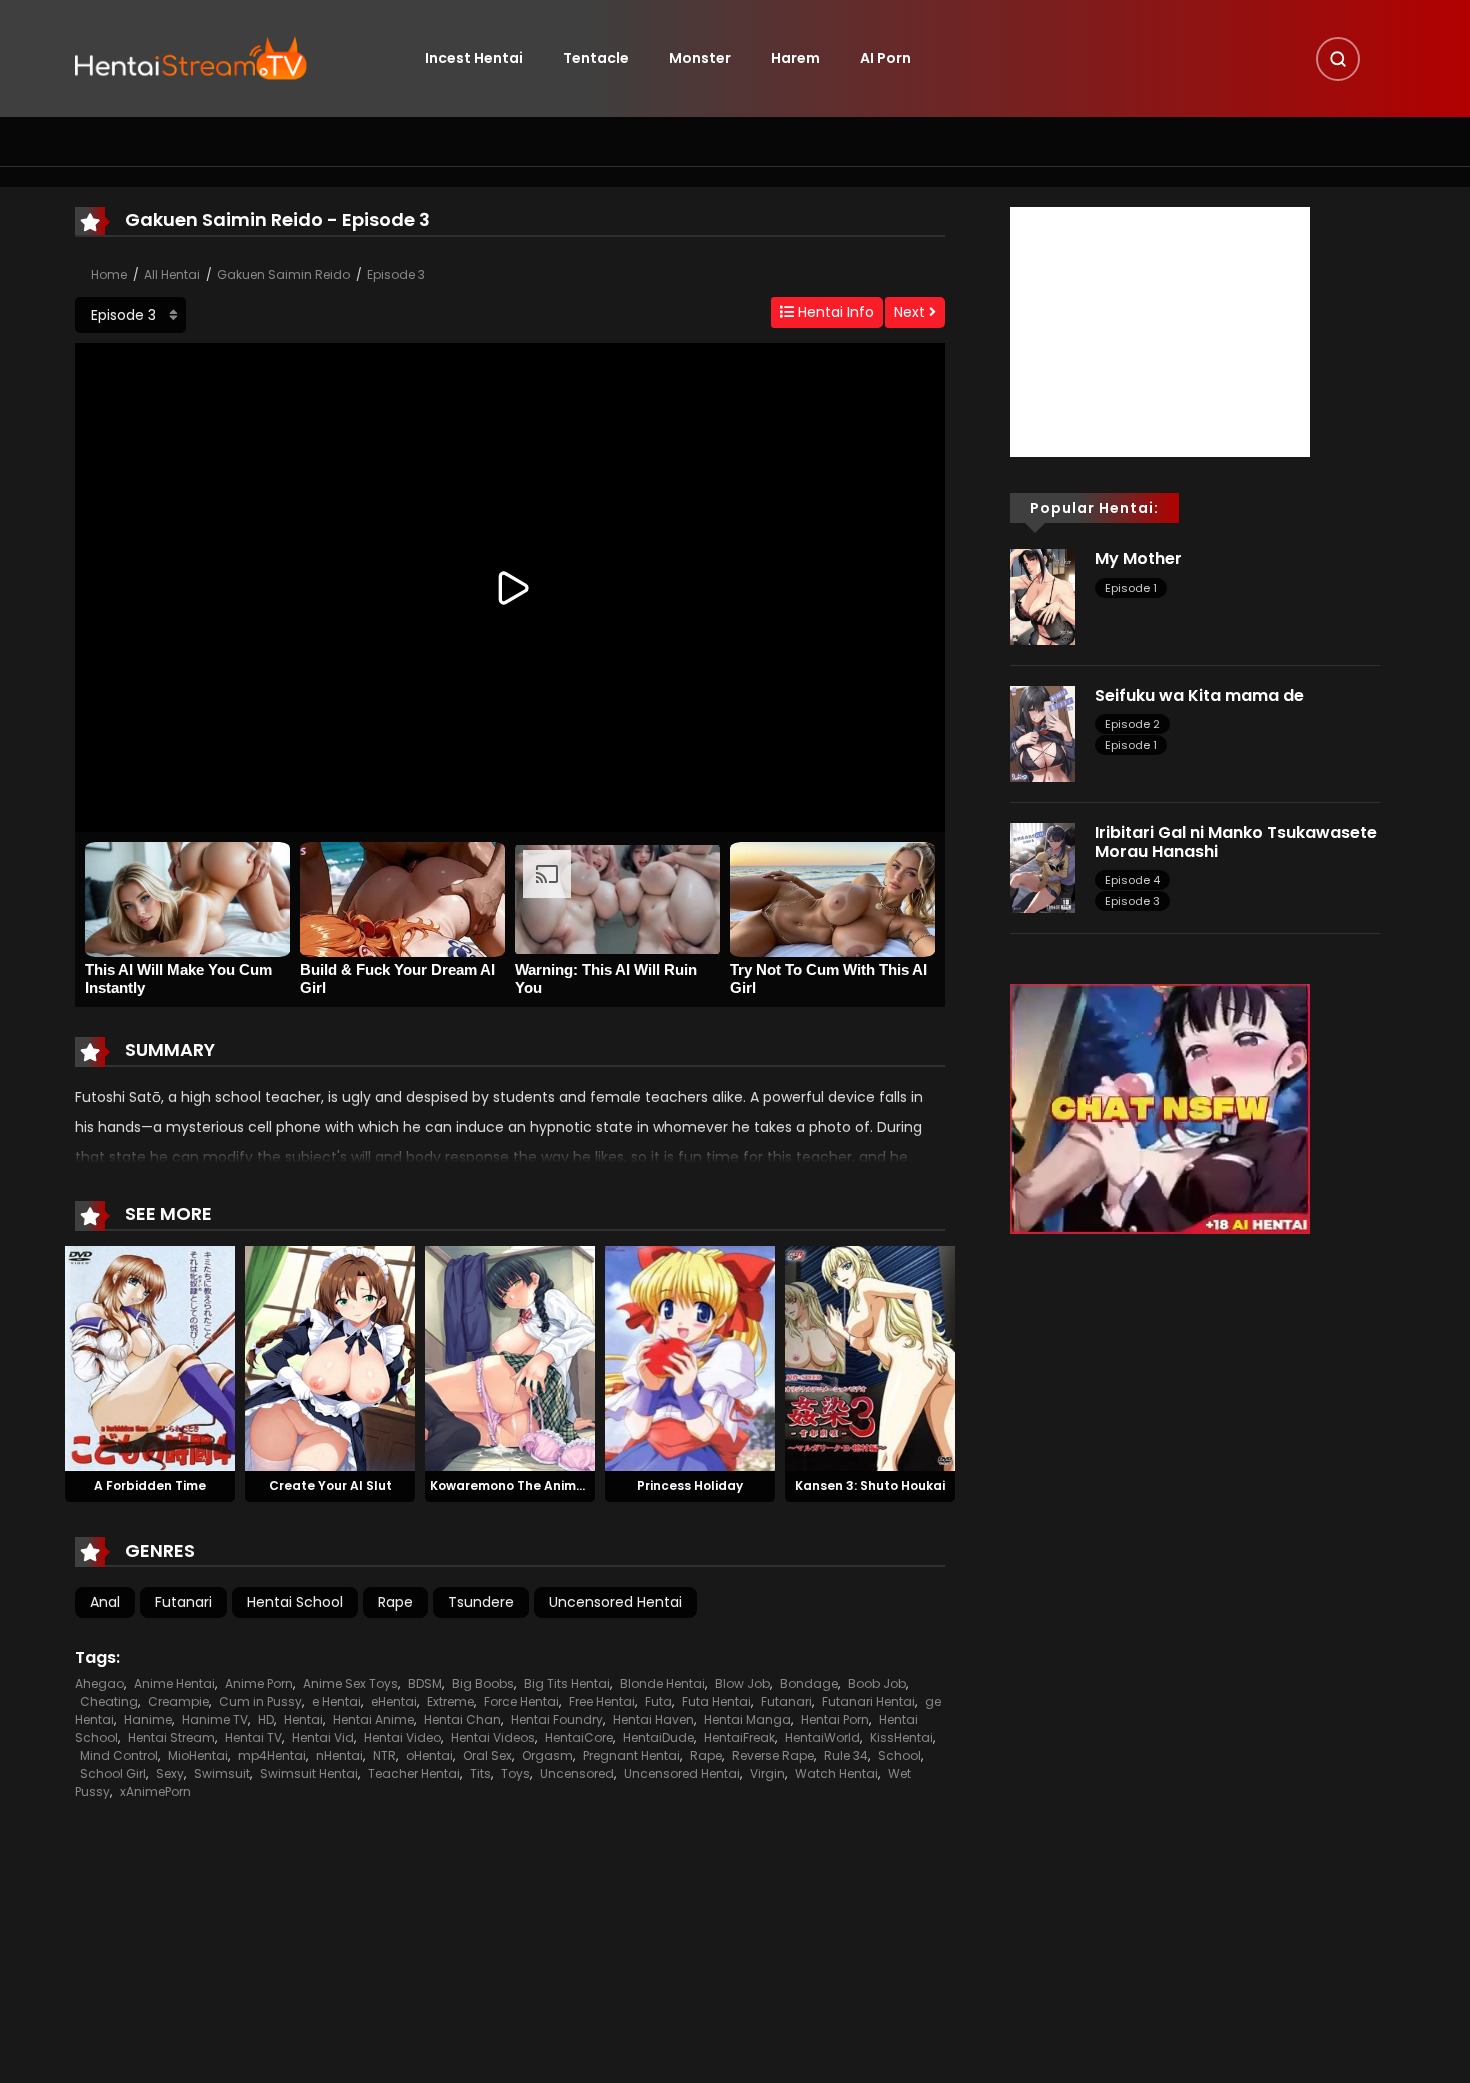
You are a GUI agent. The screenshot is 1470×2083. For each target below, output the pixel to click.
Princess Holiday (690, 1485)
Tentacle (596, 58)
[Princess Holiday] (690, 1357)
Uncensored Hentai (615, 1602)
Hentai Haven (653, 1719)
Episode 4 (1132, 880)
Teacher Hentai (414, 1773)
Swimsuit (222, 1773)
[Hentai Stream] (191, 57)
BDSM (425, 1683)
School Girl (113, 1773)
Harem (795, 58)
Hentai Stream (171, 1737)
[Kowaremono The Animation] (510, 1357)
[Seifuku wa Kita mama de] (1042, 733)
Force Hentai (521, 1701)
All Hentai (172, 274)
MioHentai (198, 1755)
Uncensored (577, 1773)
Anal (105, 1602)
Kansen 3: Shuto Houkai (870, 1485)
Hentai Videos (493, 1737)
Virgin (767, 1773)
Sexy (170, 1773)
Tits (480, 1773)
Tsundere (481, 1602)
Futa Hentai (716, 1701)
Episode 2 (1132, 724)
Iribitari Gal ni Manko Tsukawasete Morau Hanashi (1236, 842)
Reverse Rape (773, 1755)
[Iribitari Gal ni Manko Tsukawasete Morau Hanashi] (1042, 867)
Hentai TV (253, 1737)
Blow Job (742, 1683)
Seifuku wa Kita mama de (1199, 695)
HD (266, 1719)
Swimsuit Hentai (309, 1773)
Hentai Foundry (557, 1719)
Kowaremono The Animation (520, 1485)
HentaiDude (658, 1737)
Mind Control (119, 1755)
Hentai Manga (747, 1719)
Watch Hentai (836, 1773)
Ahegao (99, 1683)
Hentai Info (834, 312)
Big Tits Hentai (567, 1683)
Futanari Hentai (868, 1701)
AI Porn (885, 58)
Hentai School (295, 1602)
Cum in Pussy (260, 1701)
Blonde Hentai (662, 1683)
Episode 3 (396, 274)
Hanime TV (215, 1719)
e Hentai (336, 1701)
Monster (700, 58)
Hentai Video (402, 1737)
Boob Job (877, 1683)
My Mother (1138, 558)
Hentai (303, 1719)
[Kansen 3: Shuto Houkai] (870, 1357)
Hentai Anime (373, 1719)
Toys (515, 1773)
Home (109, 274)
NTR (384, 1755)
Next (911, 312)
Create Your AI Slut (330, 1485)
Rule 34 (846, 1755)
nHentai (339, 1755)
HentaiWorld (822, 1737)
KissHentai (901, 1737)
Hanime (148, 1719)
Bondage (809, 1683)
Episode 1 (1131, 588)
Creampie (178, 1701)
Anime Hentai (174, 1683)
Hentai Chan (462, 1719)
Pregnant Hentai (631, 1755)
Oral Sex (487, 1755)
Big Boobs (483, 1683)
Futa (658, 1701)
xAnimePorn (155, 1791)
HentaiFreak (739, 1737)
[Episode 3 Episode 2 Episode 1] (130, 315)
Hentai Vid (323, 1737)
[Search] (1338, 59)
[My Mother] (1042, 596)
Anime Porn (259, 1683)
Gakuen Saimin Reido (283, 274)
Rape (395, 1602)
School (899, 1755)
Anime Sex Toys (350, 1683)
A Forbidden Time (150, 1485)
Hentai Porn (835, 1719)
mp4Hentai (272, 1755)
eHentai (394, 1701)
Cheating (109, 1701)
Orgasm (547, 1755)
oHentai (429, 1755)
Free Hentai (602, 1701)
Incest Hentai (474, 58)
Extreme (450, 1701)
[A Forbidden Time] (150, 1357)
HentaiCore (579, 1737)
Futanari (183, 1602)
